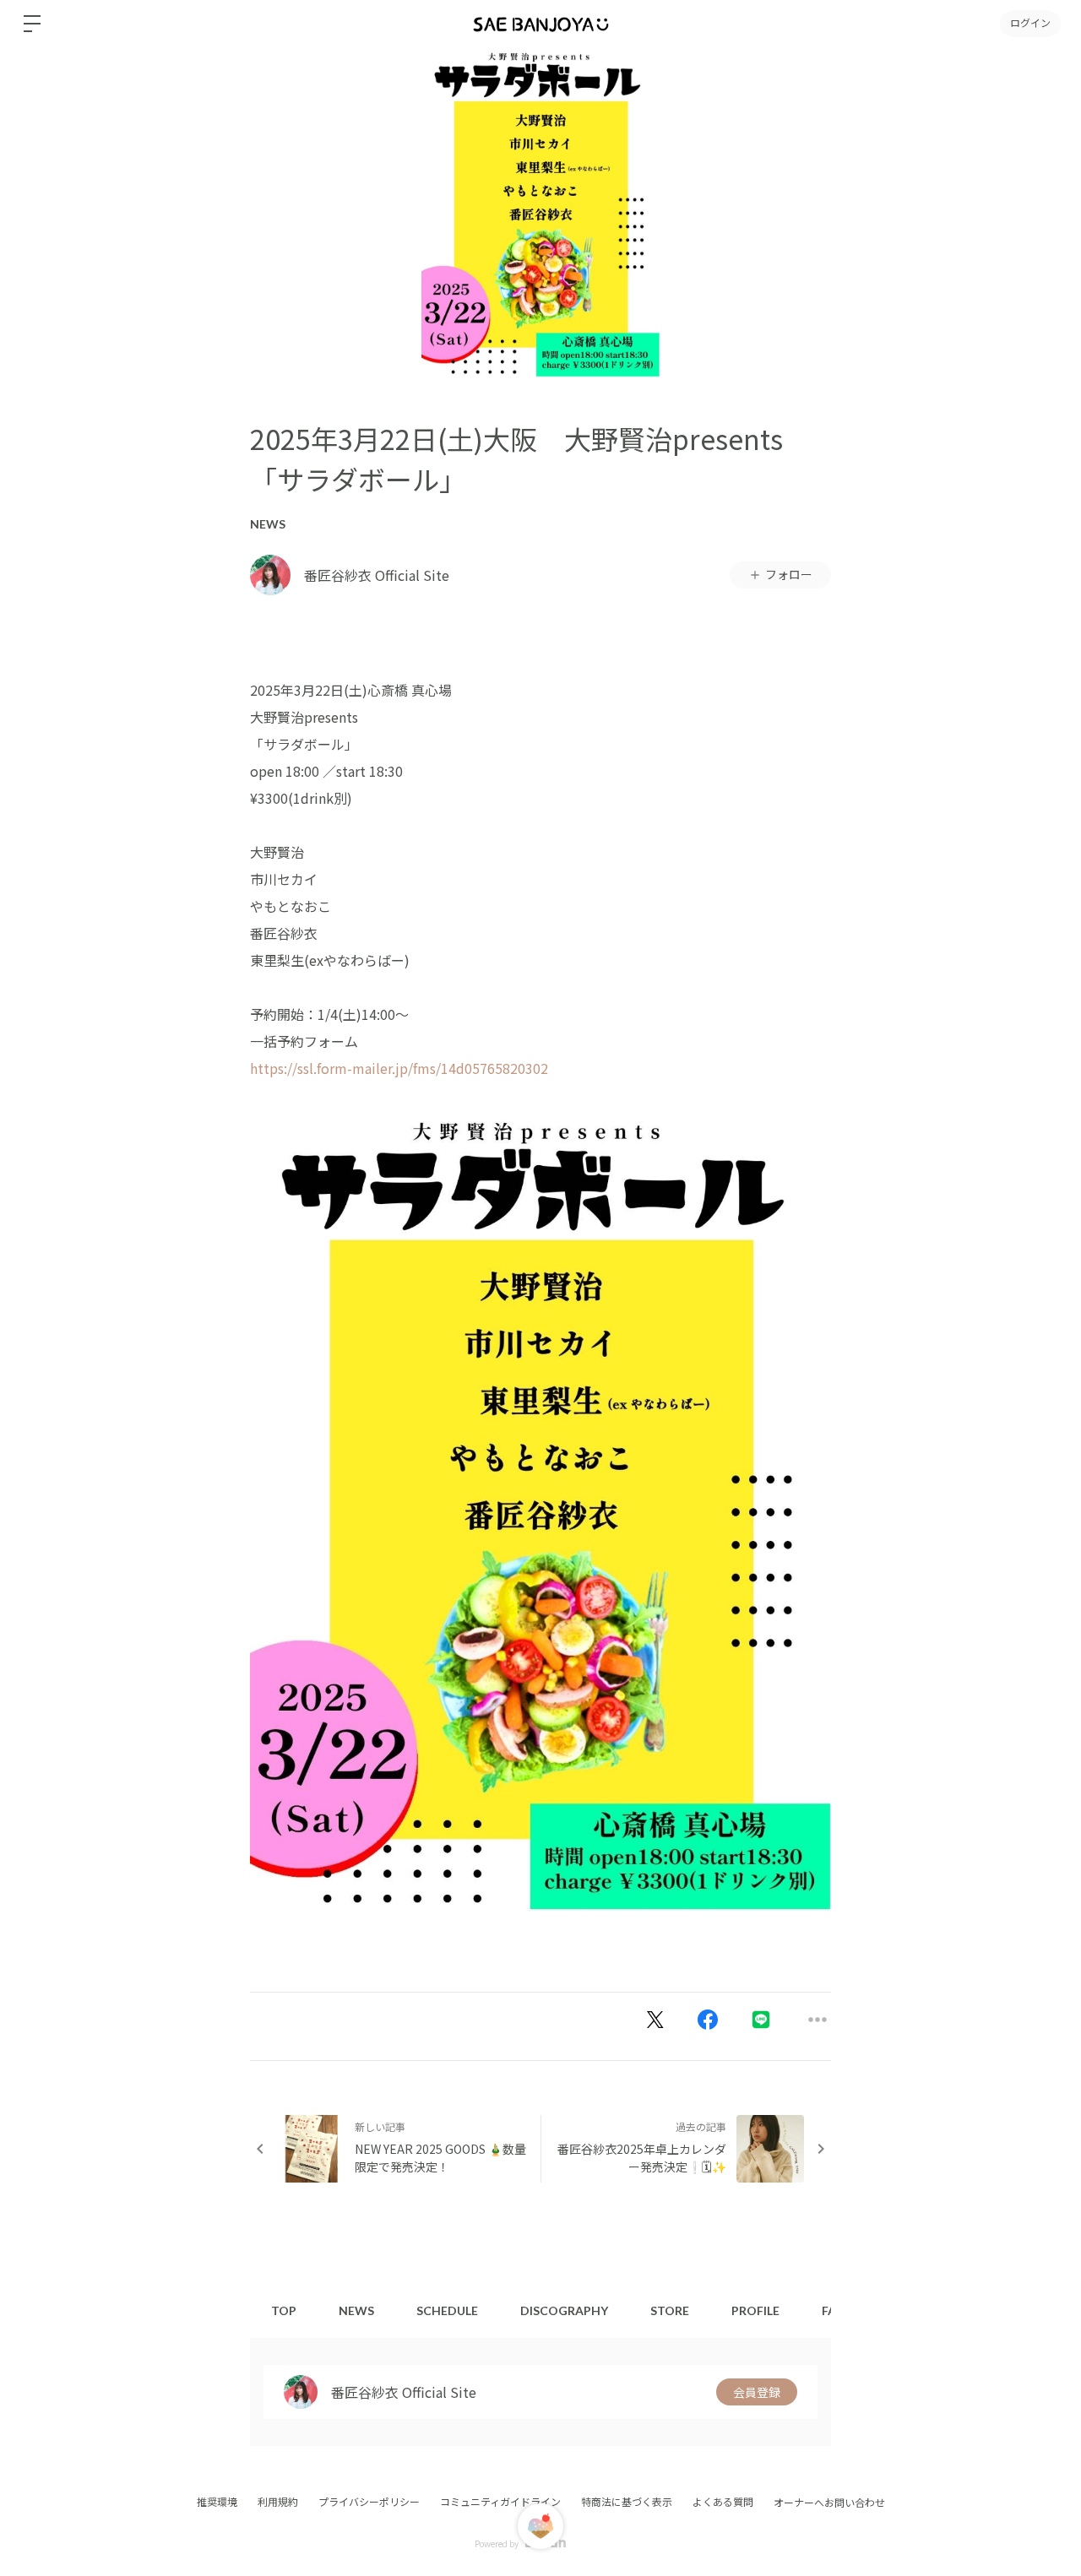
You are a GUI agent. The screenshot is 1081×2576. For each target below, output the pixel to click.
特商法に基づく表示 (627, 2501)
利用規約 (278, 2501)
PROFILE (755, 2310)
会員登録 (757, 2392)
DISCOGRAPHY (564, 2310)
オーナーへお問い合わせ (829, 2503)
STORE (670, 2310)
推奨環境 (217, 2501)
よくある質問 (723, 2501)
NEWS (268, 524)
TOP (284, 2310)
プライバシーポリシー (369, 2501)
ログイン (1030, 23)
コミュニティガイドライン (500, 2501)
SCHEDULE (447, 2310)
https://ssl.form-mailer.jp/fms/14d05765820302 (399, 1068)
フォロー (789, 574)
